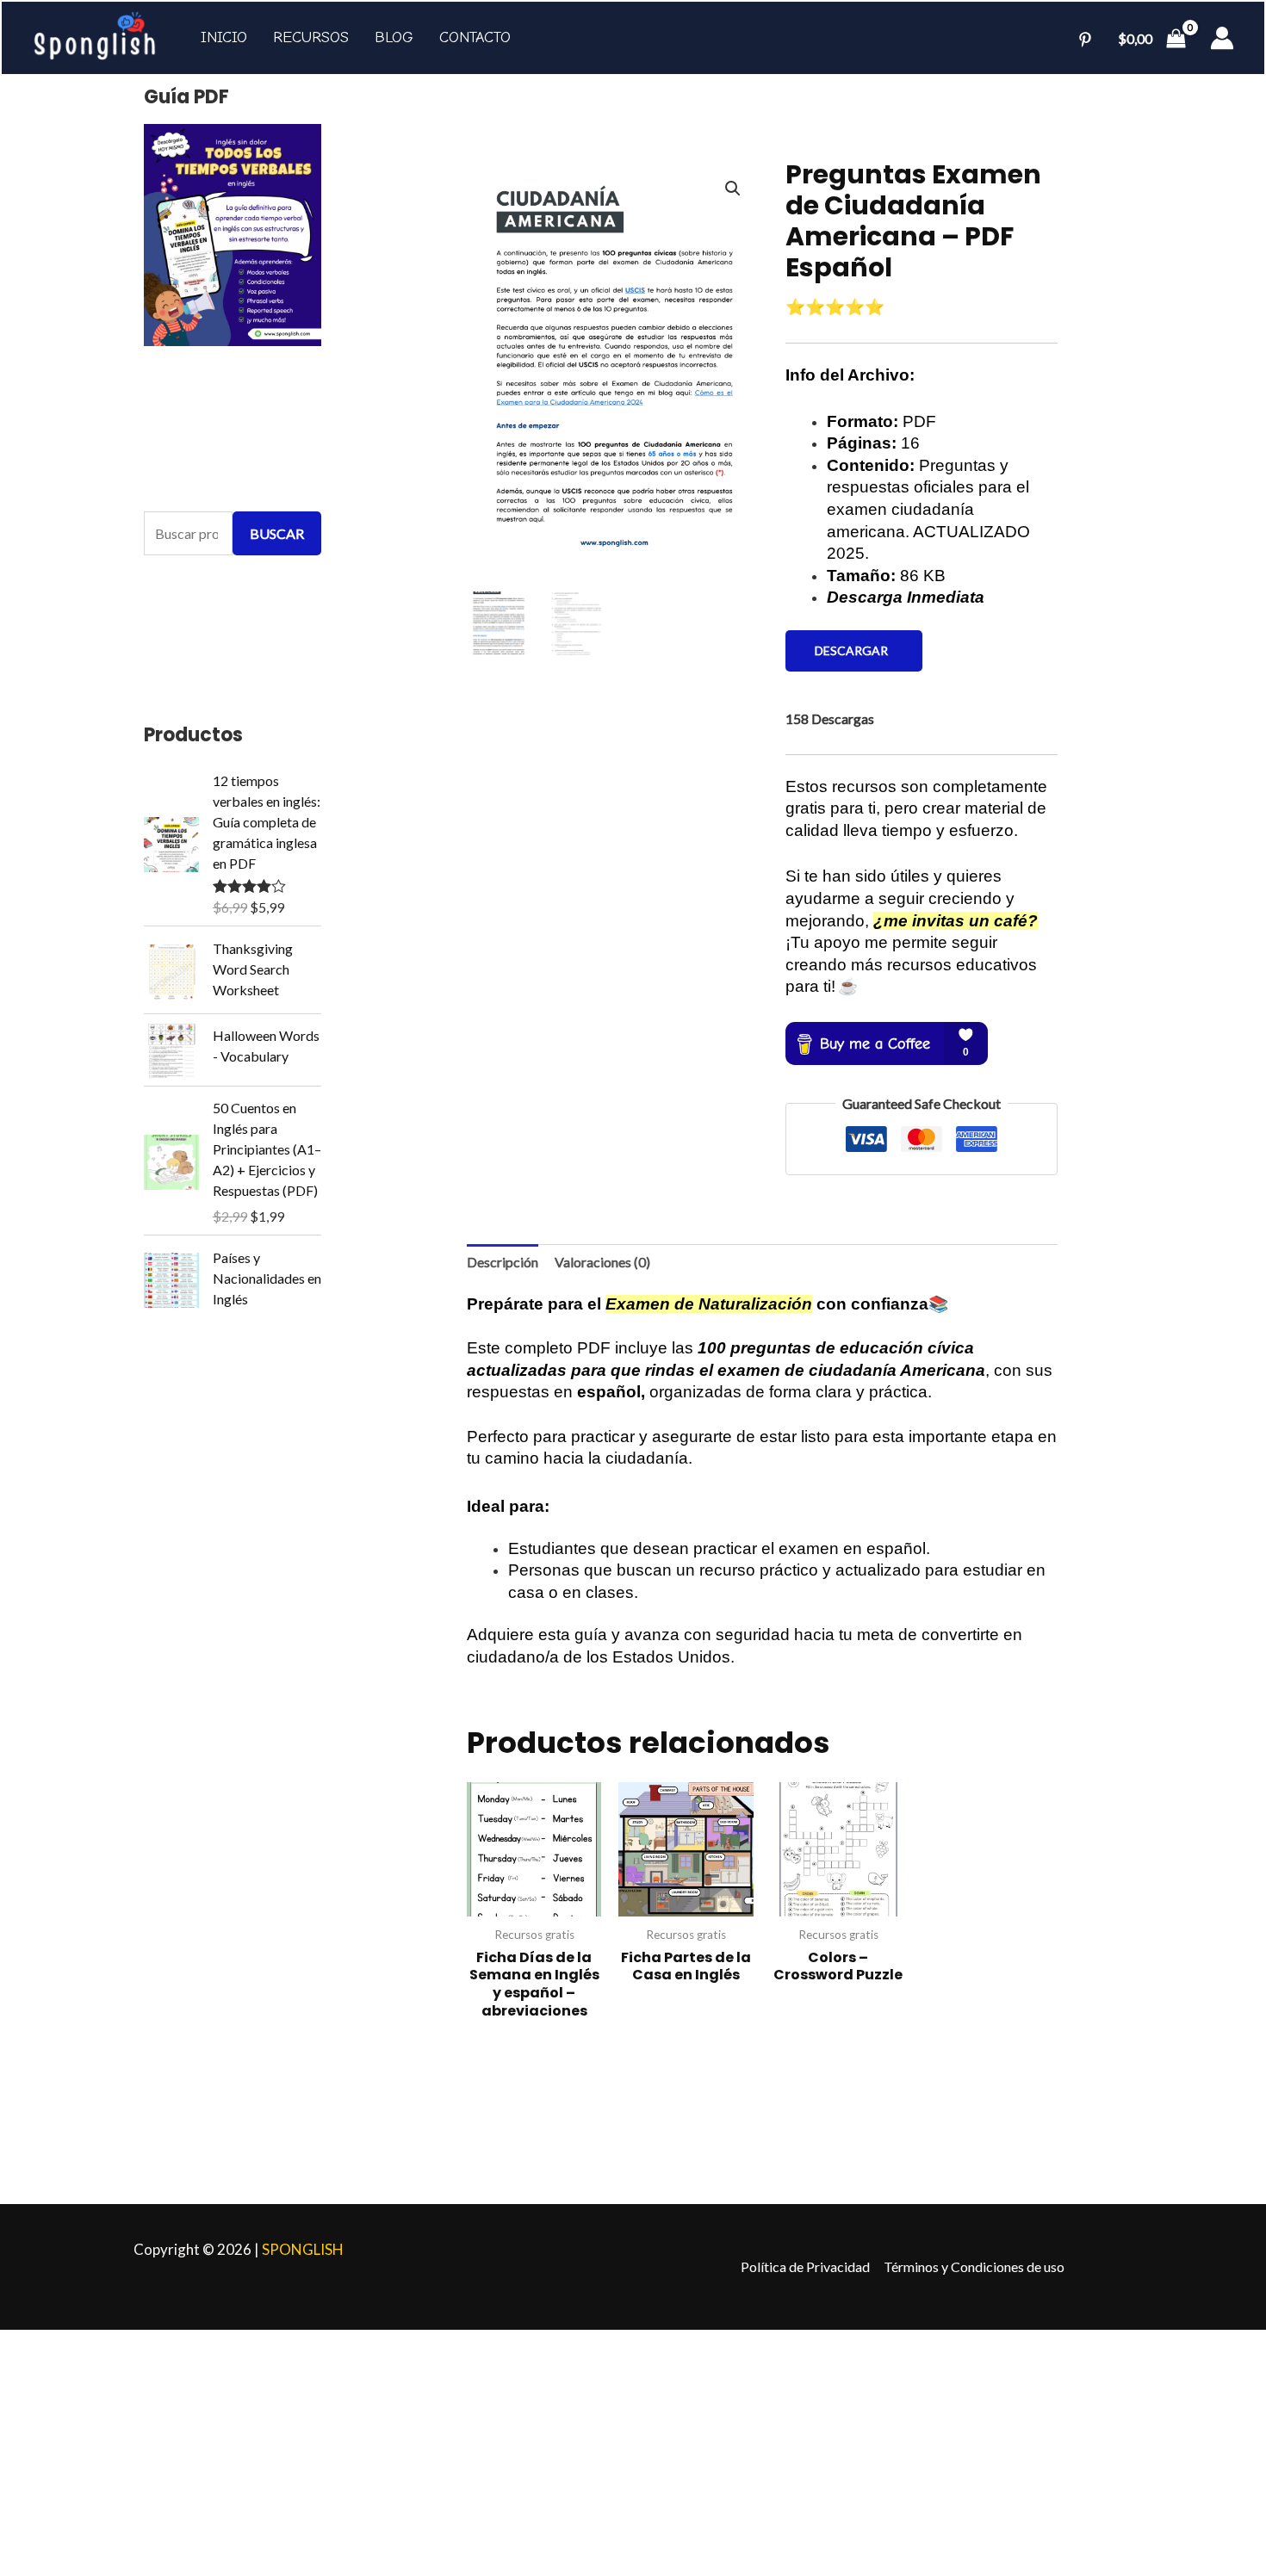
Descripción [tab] (503, 1262)
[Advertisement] (517, 2450)
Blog (394, 37)
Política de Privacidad (805, 2266)
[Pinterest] (1085, 40)
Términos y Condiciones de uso (974, 2266)
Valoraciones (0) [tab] (602, 1262)
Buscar (277, 533)
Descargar (854, 650)
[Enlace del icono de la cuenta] (1222, 38)
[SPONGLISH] (95, 34)
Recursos (311, 37)
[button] (733, 189)
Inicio (224, 37)
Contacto (475, 37)
